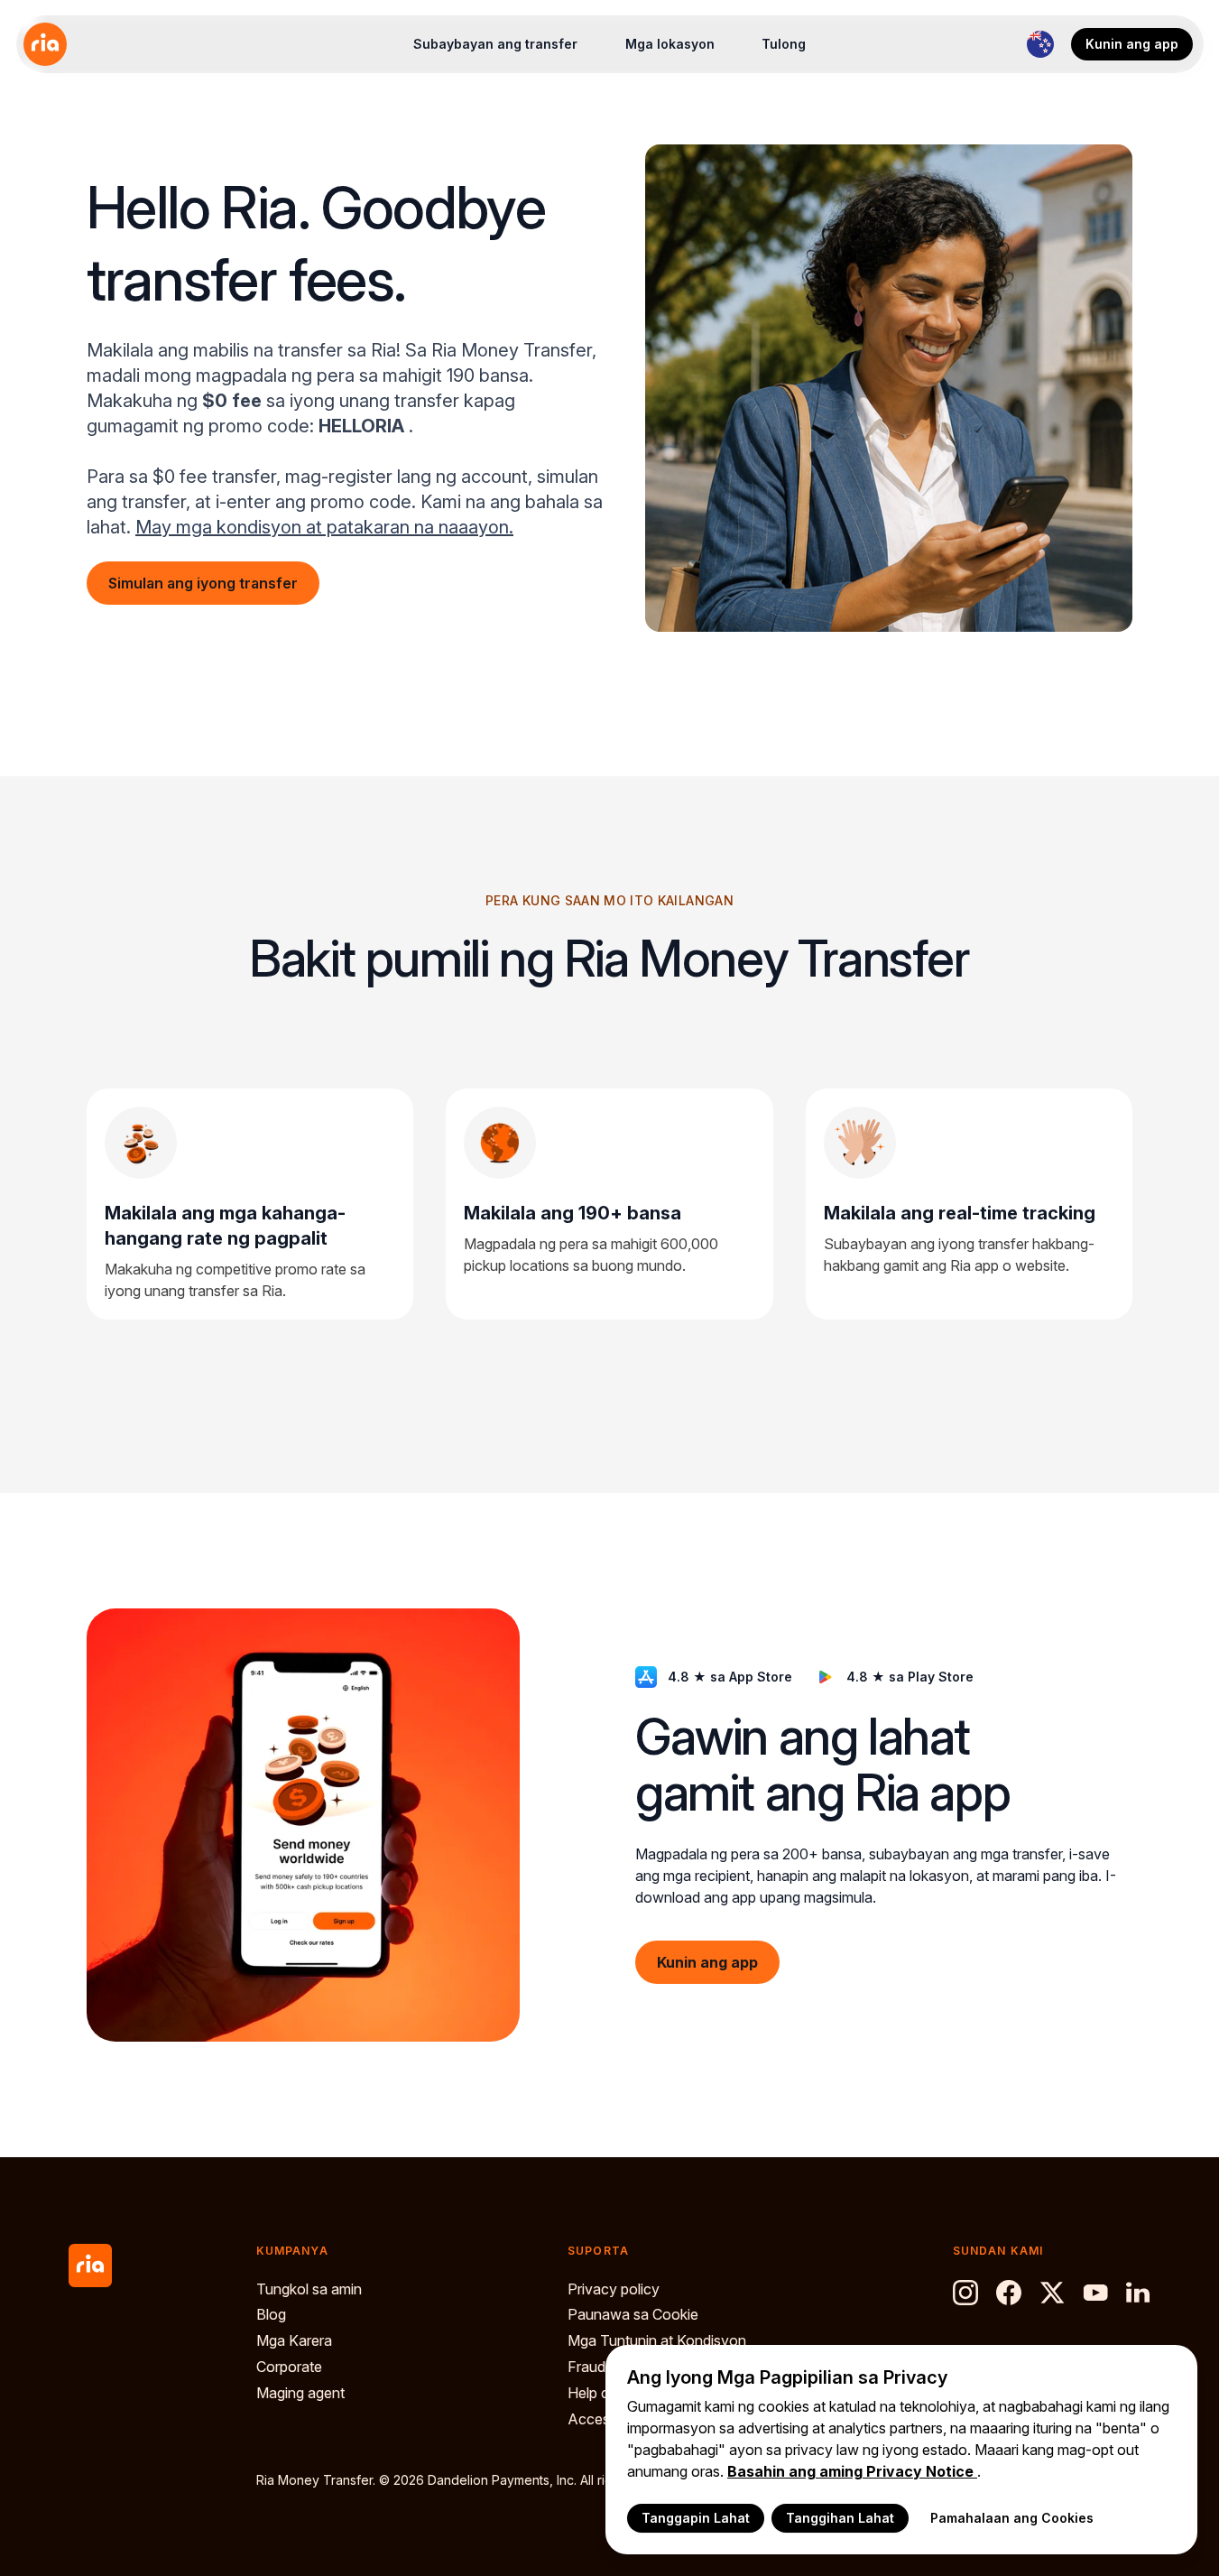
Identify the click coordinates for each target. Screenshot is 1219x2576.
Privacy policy (614, 2289)
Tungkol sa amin (309, 2289)
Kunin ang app (1132, 44)
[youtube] (1095, 2293)
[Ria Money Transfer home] (45, 44)
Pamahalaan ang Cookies (1012, 2518)
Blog (271, 2314)
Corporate (289, 2367)
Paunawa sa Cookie (633, 2314)
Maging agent (300, 2393)
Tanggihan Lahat (840, 2518)
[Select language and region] (1040, 44)
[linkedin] (1139, 2293)
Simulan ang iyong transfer (203, 583)
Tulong (784, 44)
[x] (1052, 2293)
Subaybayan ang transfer (495, 44)
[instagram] (965, 2293)
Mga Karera (294, 2340)
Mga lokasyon (670, 44)
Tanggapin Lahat (696, 2518)
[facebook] (1009, 2293)
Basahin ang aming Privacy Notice (852, 2471)
